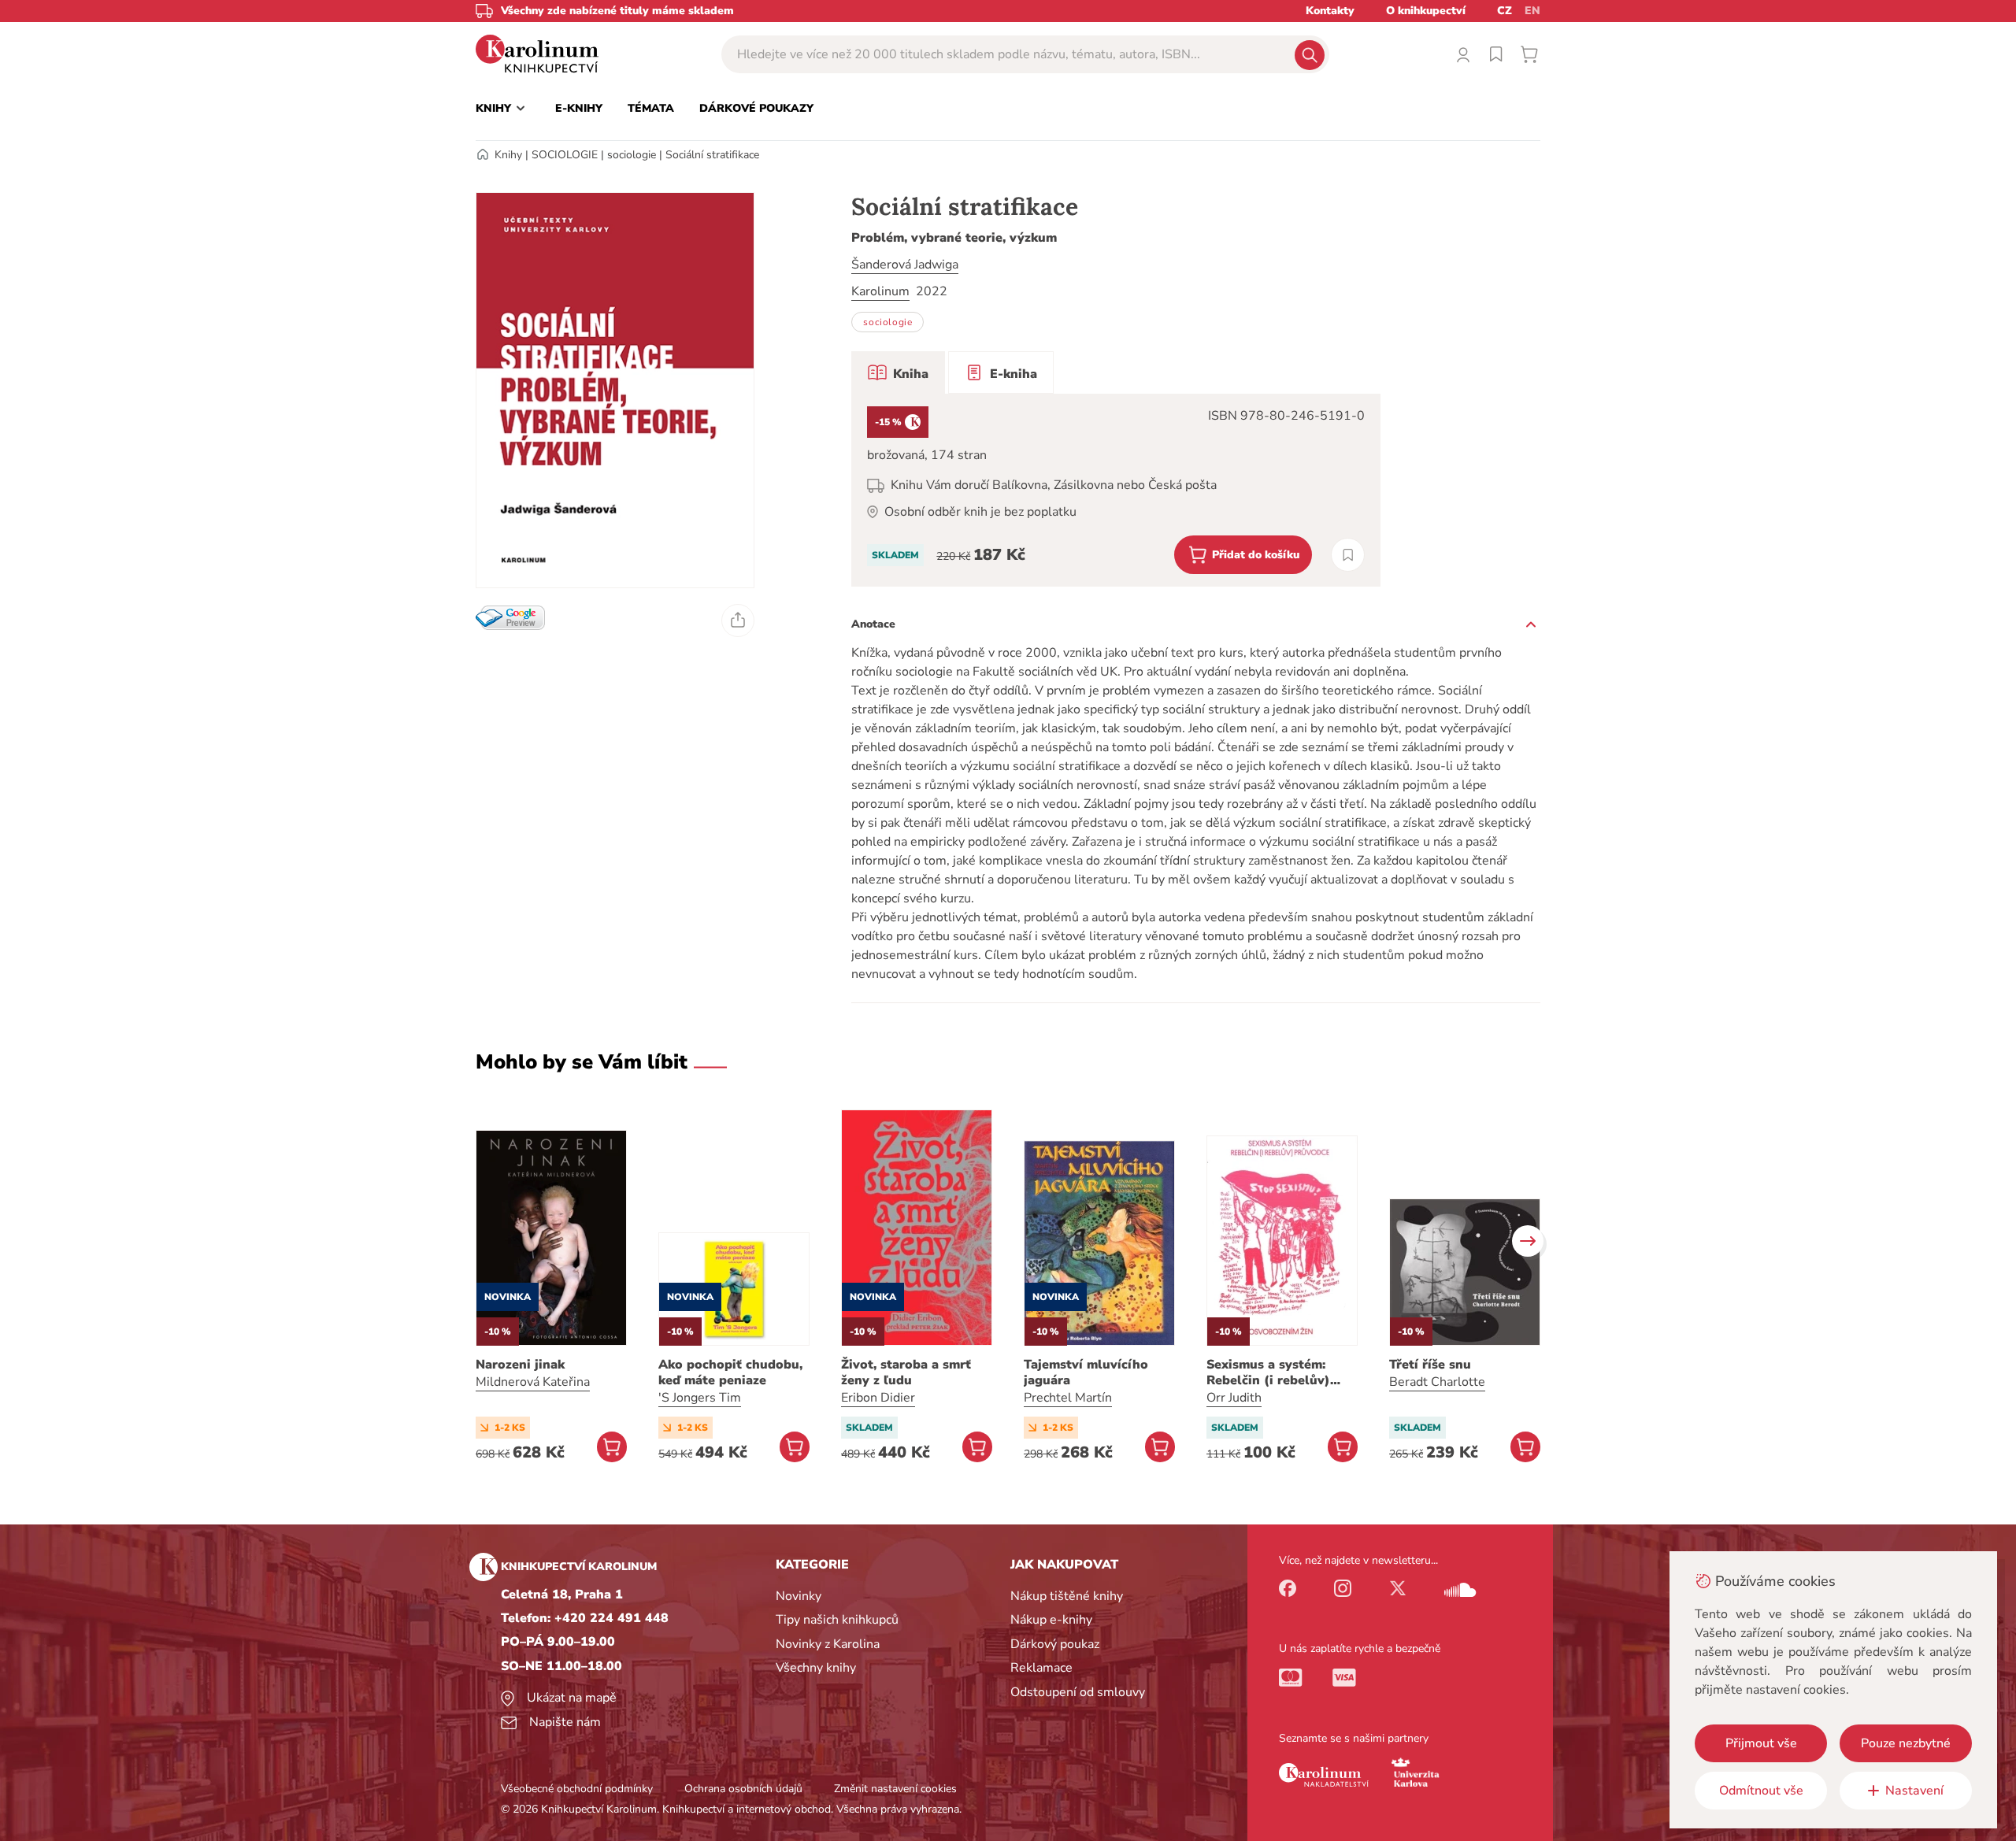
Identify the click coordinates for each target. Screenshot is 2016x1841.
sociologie (632, 155)
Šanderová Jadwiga (905, 265)
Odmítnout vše (1761, 1791)
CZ (1505, 11)
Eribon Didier (878, 1398)
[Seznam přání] (1496, 54)
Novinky (799, 1596)
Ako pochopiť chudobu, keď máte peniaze (730, 1372)
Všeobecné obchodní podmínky (577, 1789)
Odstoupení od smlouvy (1078, 1692)
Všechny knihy (816, 1668)
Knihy (508, 155)
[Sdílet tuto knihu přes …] (738, 620)
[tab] (898, 372)
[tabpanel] (1116, 490)
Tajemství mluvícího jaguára (1086, 1372)
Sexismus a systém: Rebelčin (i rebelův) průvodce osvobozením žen (1278, 1372)
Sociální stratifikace (712, 155)
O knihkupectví (1426, 11)
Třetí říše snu (1430, 1365)
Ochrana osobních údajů (743, 1789)
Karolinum (880, 291)
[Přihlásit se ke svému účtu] (1463, 54)
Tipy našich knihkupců (837, 1620)
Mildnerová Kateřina (533, 1382)
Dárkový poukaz (1055, 1644)
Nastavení (1914, 1791)
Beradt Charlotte (1437, 1382)
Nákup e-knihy (1051, 1620)
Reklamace (1041, 1668)
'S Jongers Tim (700, 1398)
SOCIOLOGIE (565, 155)
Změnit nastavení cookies (895, 1789)
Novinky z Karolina (828, 1644)
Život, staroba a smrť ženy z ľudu (906, 1372)
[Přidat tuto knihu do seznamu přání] (1348, 555)
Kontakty (1330, 11)
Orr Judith (1234, 1398)
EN (1532, 11)
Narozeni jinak (520, 1365)
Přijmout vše (1761, 1743)
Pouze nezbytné (1906, 1743)
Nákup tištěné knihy (1067, 1596)
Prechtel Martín (1068, 1398)
